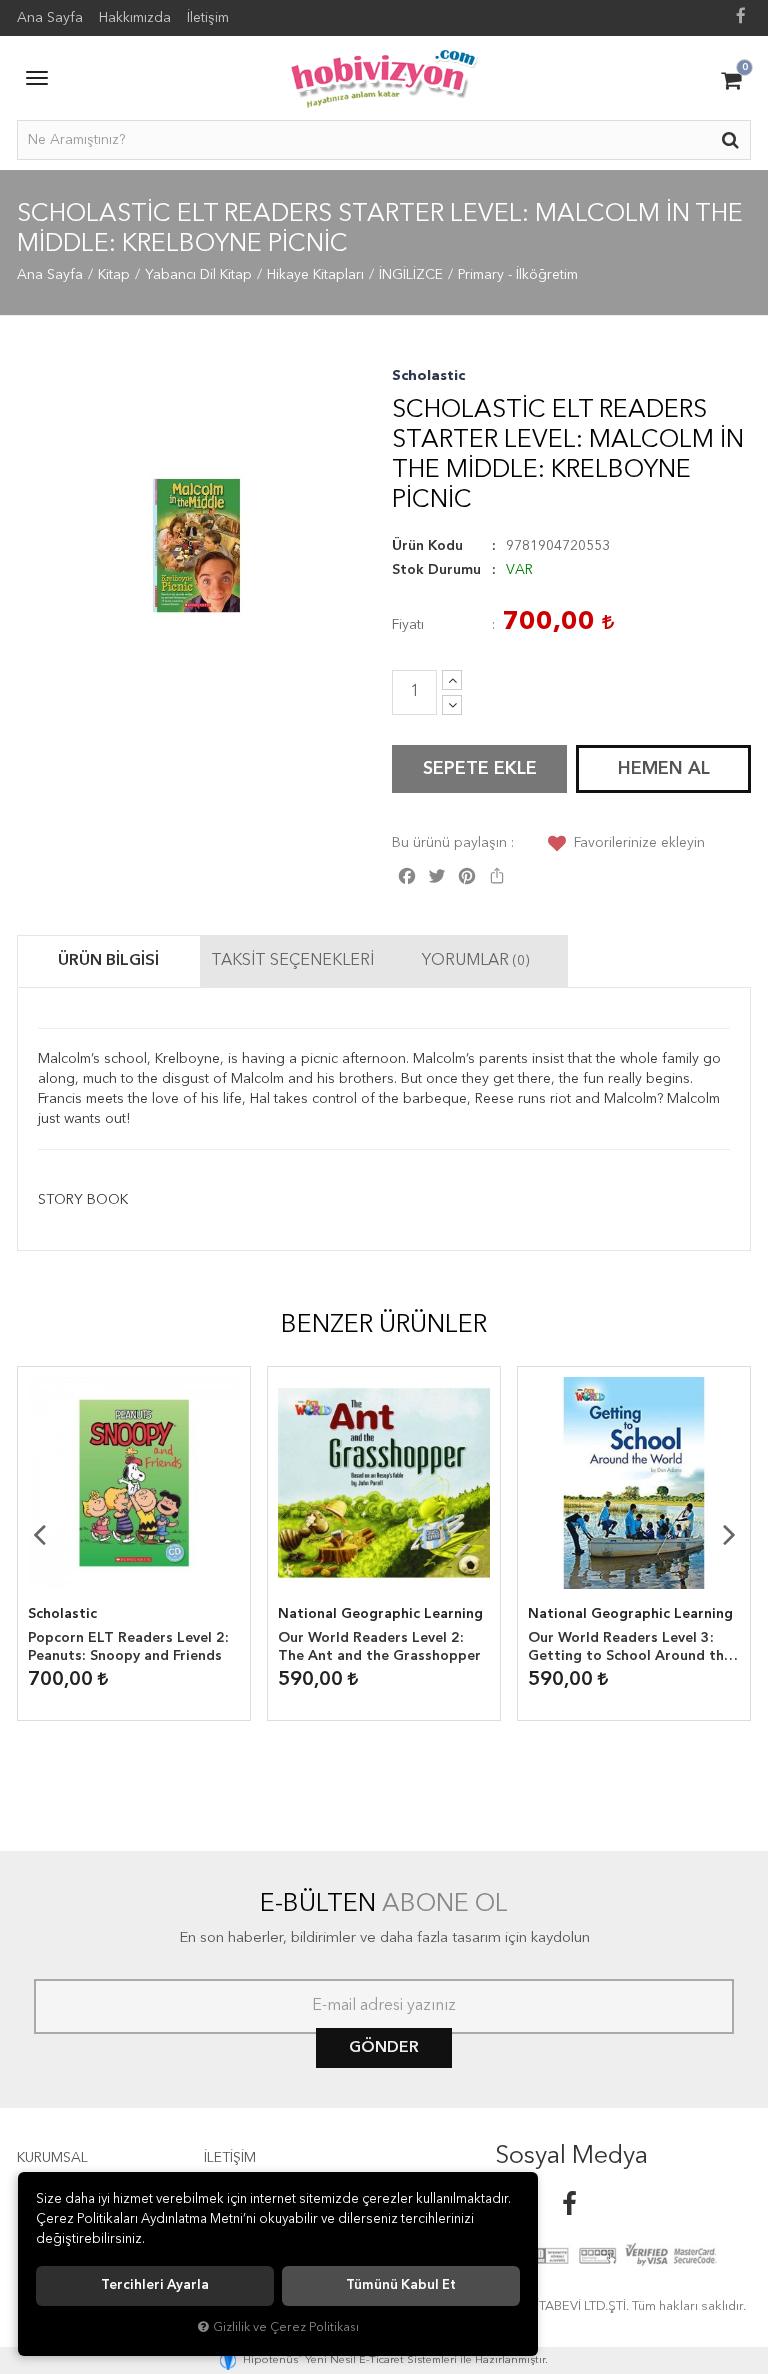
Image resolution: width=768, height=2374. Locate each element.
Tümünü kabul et (401, 2285)
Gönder (384, 2048)
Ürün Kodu (427, 546)
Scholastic (428, 376)
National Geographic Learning (380, 1614)
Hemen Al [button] (664, 769)
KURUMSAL (52, 2158)
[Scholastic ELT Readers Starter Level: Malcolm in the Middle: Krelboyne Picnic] (196, 545)
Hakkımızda (135, 18)
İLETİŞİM (230, 2158)
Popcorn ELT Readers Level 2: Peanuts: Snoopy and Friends (128, 1647)
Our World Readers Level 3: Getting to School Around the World (630, 1648)
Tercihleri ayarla (155, 2285)
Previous (39, 1534)
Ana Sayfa (50, 18)
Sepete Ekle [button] (480, 769)
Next (729, 1534)
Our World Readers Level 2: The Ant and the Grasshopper (379, 1647)
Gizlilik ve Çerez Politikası (286, 2327)
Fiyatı (408, 625)
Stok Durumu (436, 570)
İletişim (208, 18)
